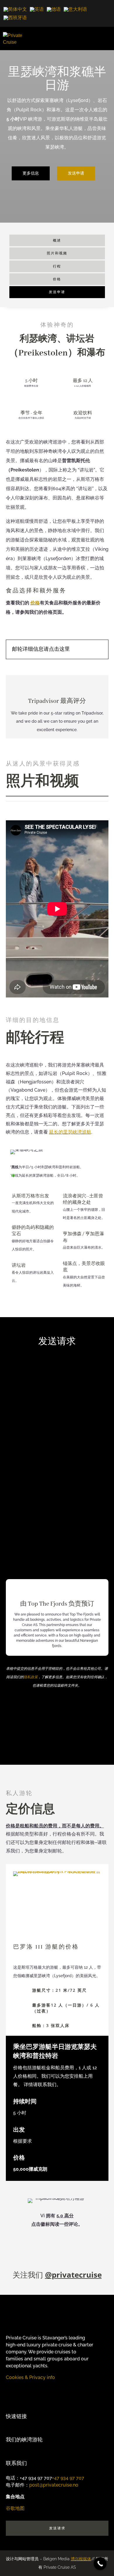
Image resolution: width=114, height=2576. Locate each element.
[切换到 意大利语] (75, 9)
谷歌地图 (15, 2508)
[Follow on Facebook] (22, 2389)
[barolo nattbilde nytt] (57, 1871)
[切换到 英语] (37, 9)
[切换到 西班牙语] (15, 18)
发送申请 (76, 173)
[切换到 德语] (54, 9)
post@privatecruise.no (54, 2485)
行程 (57, 266)
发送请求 (57, 2528)
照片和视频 (57, 253)
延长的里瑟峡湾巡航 (70, 1132)
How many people (33, 1401)
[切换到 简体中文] (15, 9)
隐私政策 (31, 1677)
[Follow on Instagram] (11, 2389)
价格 (57, 279)
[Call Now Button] (100, 2564)
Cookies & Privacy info (30, 2377)
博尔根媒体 (81, 2559)
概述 (57, 240)
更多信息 (31, 173)
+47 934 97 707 (68, 2478)
